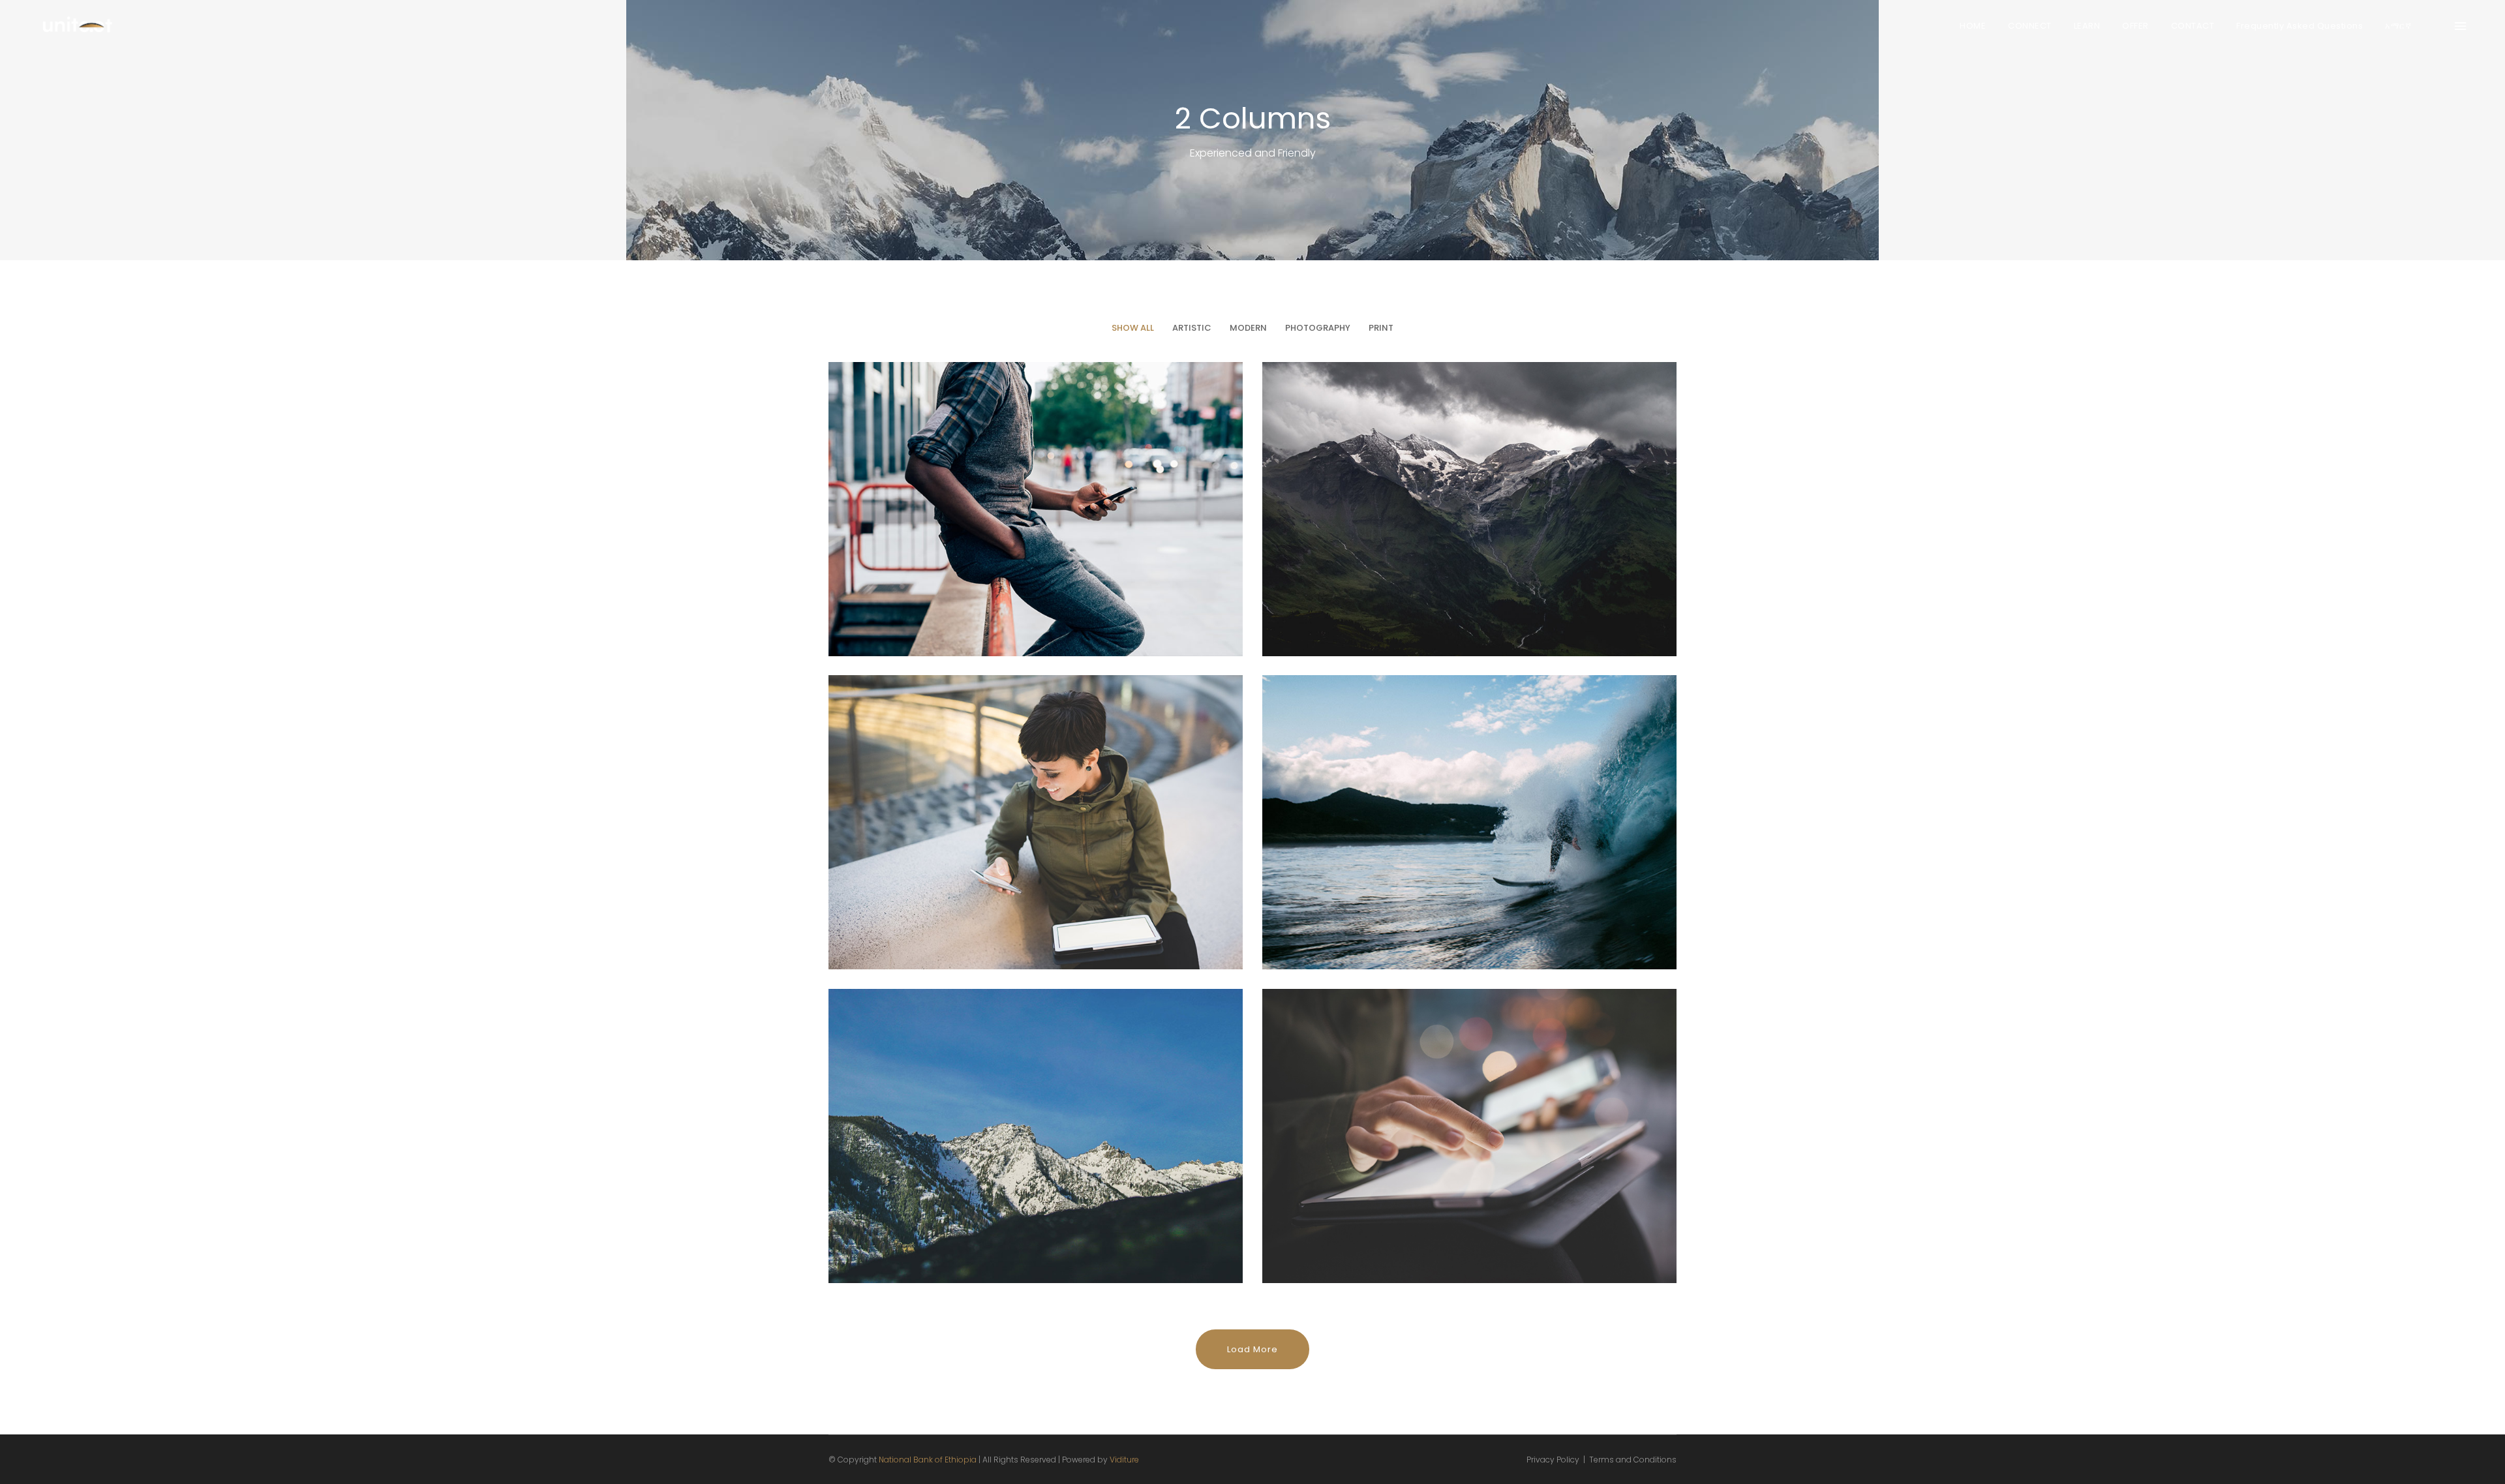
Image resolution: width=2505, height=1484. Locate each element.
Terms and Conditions (1633, 1460)
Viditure (1124, 1460)
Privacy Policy (1553, 1460)
